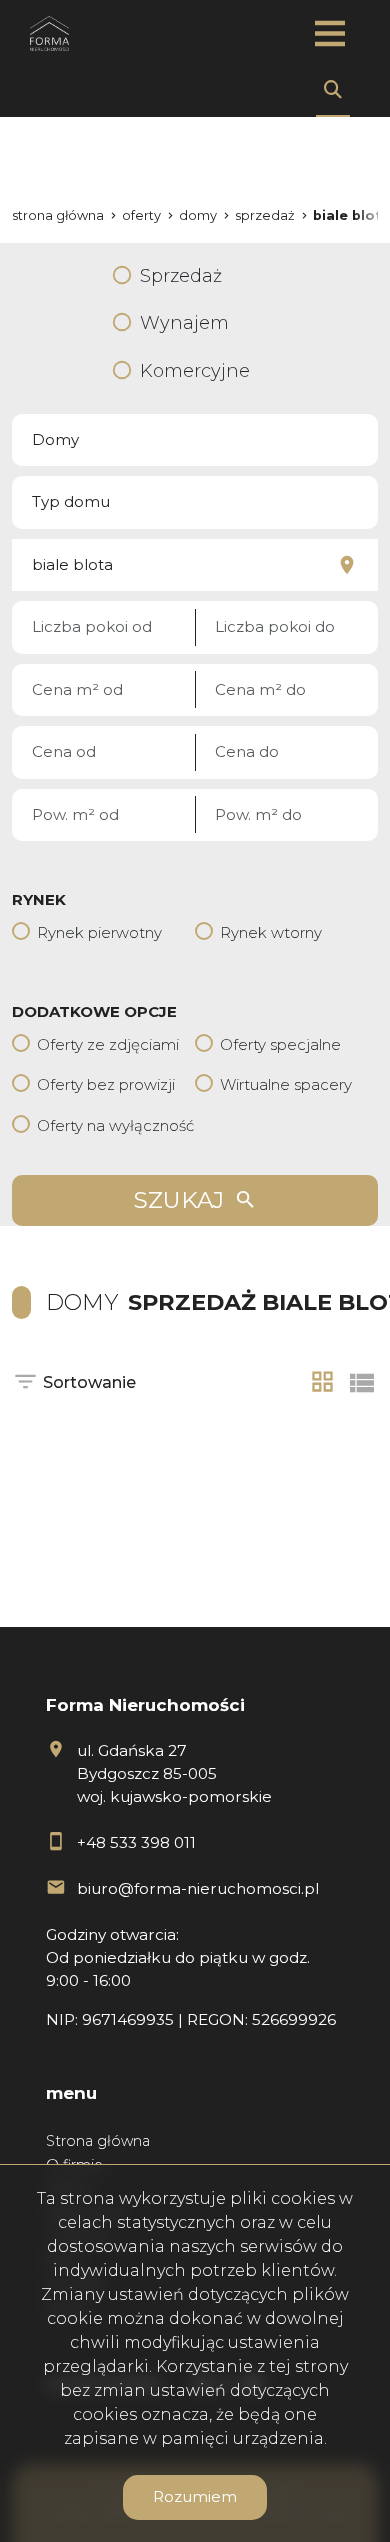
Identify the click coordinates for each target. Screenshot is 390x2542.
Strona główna (98, 2141)
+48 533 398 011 (136, 1842)
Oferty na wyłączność (115, 1125)
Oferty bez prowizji (106, 1084)
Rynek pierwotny (99, 932)
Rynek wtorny (271, 932)
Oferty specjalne (280, 1044)
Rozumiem (195, 2496)
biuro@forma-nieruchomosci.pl (198, 1888)
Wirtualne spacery (286, 1084)
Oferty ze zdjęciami (108, 1044)
